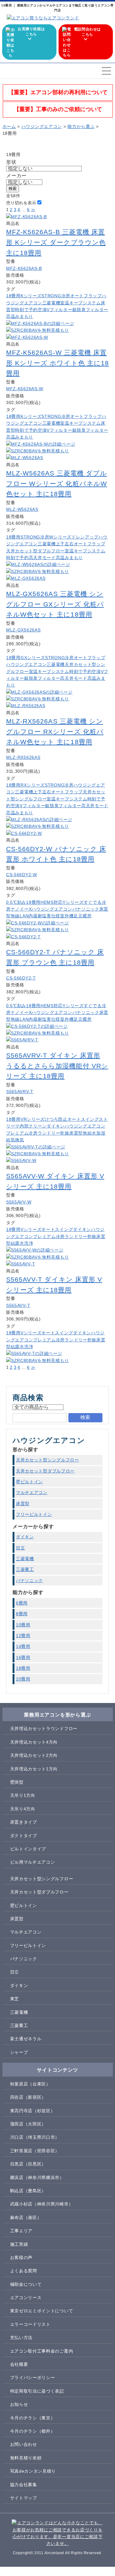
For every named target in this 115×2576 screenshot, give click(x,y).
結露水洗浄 (22, 1243)
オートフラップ (86, 296)
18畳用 (13, 296)
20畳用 (23, 1679)
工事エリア (21, 2231)
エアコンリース (26, 2298)
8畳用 (22, 1614)
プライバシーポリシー (33, 2378)
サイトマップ (24, 2498)
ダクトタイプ (24, 1836)
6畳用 (22, 1603)
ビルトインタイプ (28, 1849)
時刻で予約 (26, 310)
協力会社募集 (24, 2485)
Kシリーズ (31, 296)
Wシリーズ (60, 537)
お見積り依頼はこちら (31, 32)
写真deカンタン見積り (33, 2471)
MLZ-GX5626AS (23, 630)
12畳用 (23, 1636)
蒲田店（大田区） (28, 2124)
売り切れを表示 (21, 203)
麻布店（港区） (26, 2217)
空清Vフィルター (55, 310)
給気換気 (15, 1140)
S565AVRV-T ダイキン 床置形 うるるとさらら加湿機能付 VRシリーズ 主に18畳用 (57, 1066)
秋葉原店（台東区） (30, 2084)
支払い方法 (21, 2338)
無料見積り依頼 (26, 2458)
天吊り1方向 (23, 1795)
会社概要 (19, 2364)
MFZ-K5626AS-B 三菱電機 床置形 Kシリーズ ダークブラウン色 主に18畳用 (56, 242)
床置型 (76, 1133)
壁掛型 (17, 1782)
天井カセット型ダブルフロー (35, 551)
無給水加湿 (94, 1133)
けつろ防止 (56, 1119)
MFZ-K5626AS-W (25, 389)
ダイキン (56, 1126)
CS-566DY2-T (21, 978)
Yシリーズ (73, 902)
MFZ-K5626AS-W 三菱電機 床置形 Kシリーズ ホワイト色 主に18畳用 (57, 363)
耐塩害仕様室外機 (56, 916)
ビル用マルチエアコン (33, 1862)
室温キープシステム (80, 303)
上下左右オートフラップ (81, 544)
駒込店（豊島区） (28, 2191)
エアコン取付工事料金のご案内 (42, 2351)
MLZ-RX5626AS (23, 757)
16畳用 (23, 1657)
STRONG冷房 (56, 296)
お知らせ (19, 2404)
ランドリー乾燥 (54, 1133)
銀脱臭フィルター (90, 310)
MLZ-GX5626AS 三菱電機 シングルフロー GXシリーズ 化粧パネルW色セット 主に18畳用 (55, 604)
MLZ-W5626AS (22, 509)
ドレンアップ (85, 537)
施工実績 (19, 2244)
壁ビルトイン (29, 1482)
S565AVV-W (19, 1202)
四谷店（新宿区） (28, 2097)
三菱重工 (25, 1569)
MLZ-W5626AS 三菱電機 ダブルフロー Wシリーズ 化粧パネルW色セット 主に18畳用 (57, 483)
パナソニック (86, 909)
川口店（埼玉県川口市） (35, 2137)
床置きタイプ (24, 1822)
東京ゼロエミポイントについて (42, 2311)
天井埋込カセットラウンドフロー (44, 1729)
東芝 (15, 1999)
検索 (13, 188)
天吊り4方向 (23, 1809)
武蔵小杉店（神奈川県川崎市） (42, 2204)
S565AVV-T (18, 1305)
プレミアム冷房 (22, 1133)
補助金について (26, 2284)
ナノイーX (21, 909)
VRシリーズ (33, 1119)
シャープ (19, 2052)
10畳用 (23, 1625)
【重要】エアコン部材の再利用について (58, 92)
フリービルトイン (34, 1514)
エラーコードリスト (30, 2324)
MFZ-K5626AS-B (24, 268)
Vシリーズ (31, 1229)
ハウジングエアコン (26, 664)
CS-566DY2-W (22, 875)
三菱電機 (51, 303)
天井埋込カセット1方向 (34, 1769)
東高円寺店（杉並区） (33, 2111)
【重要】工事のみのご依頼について (58, 109)
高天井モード (42, 558)
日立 (20, 1548)
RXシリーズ (33, 785)
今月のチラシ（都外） (33, 2431)
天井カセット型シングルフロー (48, 1460)
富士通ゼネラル (26, 2039)
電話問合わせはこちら (87, 32)
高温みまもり (20, 316)
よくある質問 (24, 2271)
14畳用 (23, 1646)
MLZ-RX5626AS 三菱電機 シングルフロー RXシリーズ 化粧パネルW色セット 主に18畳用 (55, 731)
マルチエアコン (32, 1492)
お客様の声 (21, 2258)
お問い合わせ (24, 2444)
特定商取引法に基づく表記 (37, 2391)
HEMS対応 (52, 902)
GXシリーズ (33, 658)
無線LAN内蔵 (24, 916)
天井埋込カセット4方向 (34, 1742)
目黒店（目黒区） (28, 2164)
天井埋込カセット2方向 (34, 1755)
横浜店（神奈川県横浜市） (37, 2177)
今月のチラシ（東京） (33, 2418)
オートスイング (83, 1119)
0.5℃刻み (16, 902)
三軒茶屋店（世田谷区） (35, 2151)
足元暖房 (83, 916)
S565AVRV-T (20, 1092)
